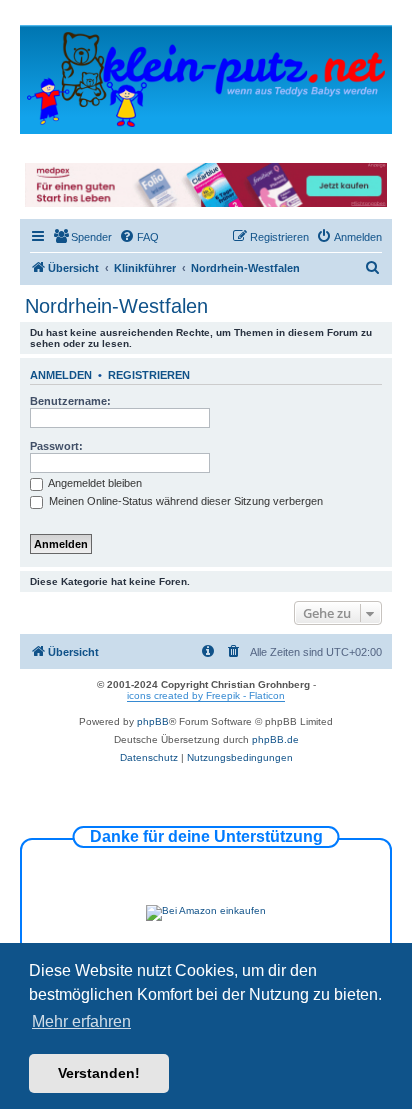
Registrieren (149, 375)
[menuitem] (82, 237)
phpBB (153, 721)
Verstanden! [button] (99, 1073)
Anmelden (61, 375)
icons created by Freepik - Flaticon (206, 695)
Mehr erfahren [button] (81, 1021)
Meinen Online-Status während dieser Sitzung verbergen (184, 501)
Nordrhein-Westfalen (116, 306)
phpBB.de (275, 739)
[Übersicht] (206, 78)
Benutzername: (70, 401)
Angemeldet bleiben (94, 483)
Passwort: (56, 446)
